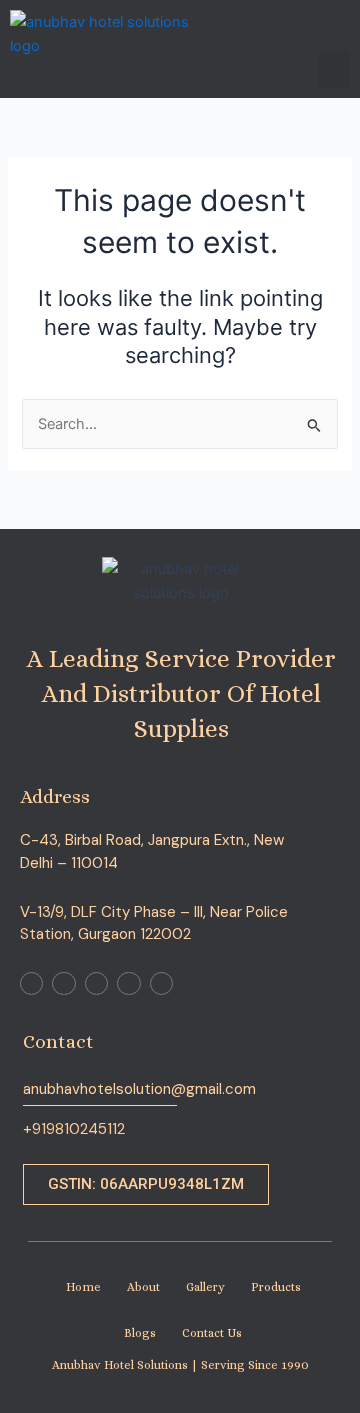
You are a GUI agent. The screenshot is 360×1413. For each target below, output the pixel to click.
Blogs (140, 1333)
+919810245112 (74, 1129)
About (143, 1287)
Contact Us (212, 1333)
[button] (335, 70)
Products (276, 1287)
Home (83, 1287)
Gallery (205, 1287)
